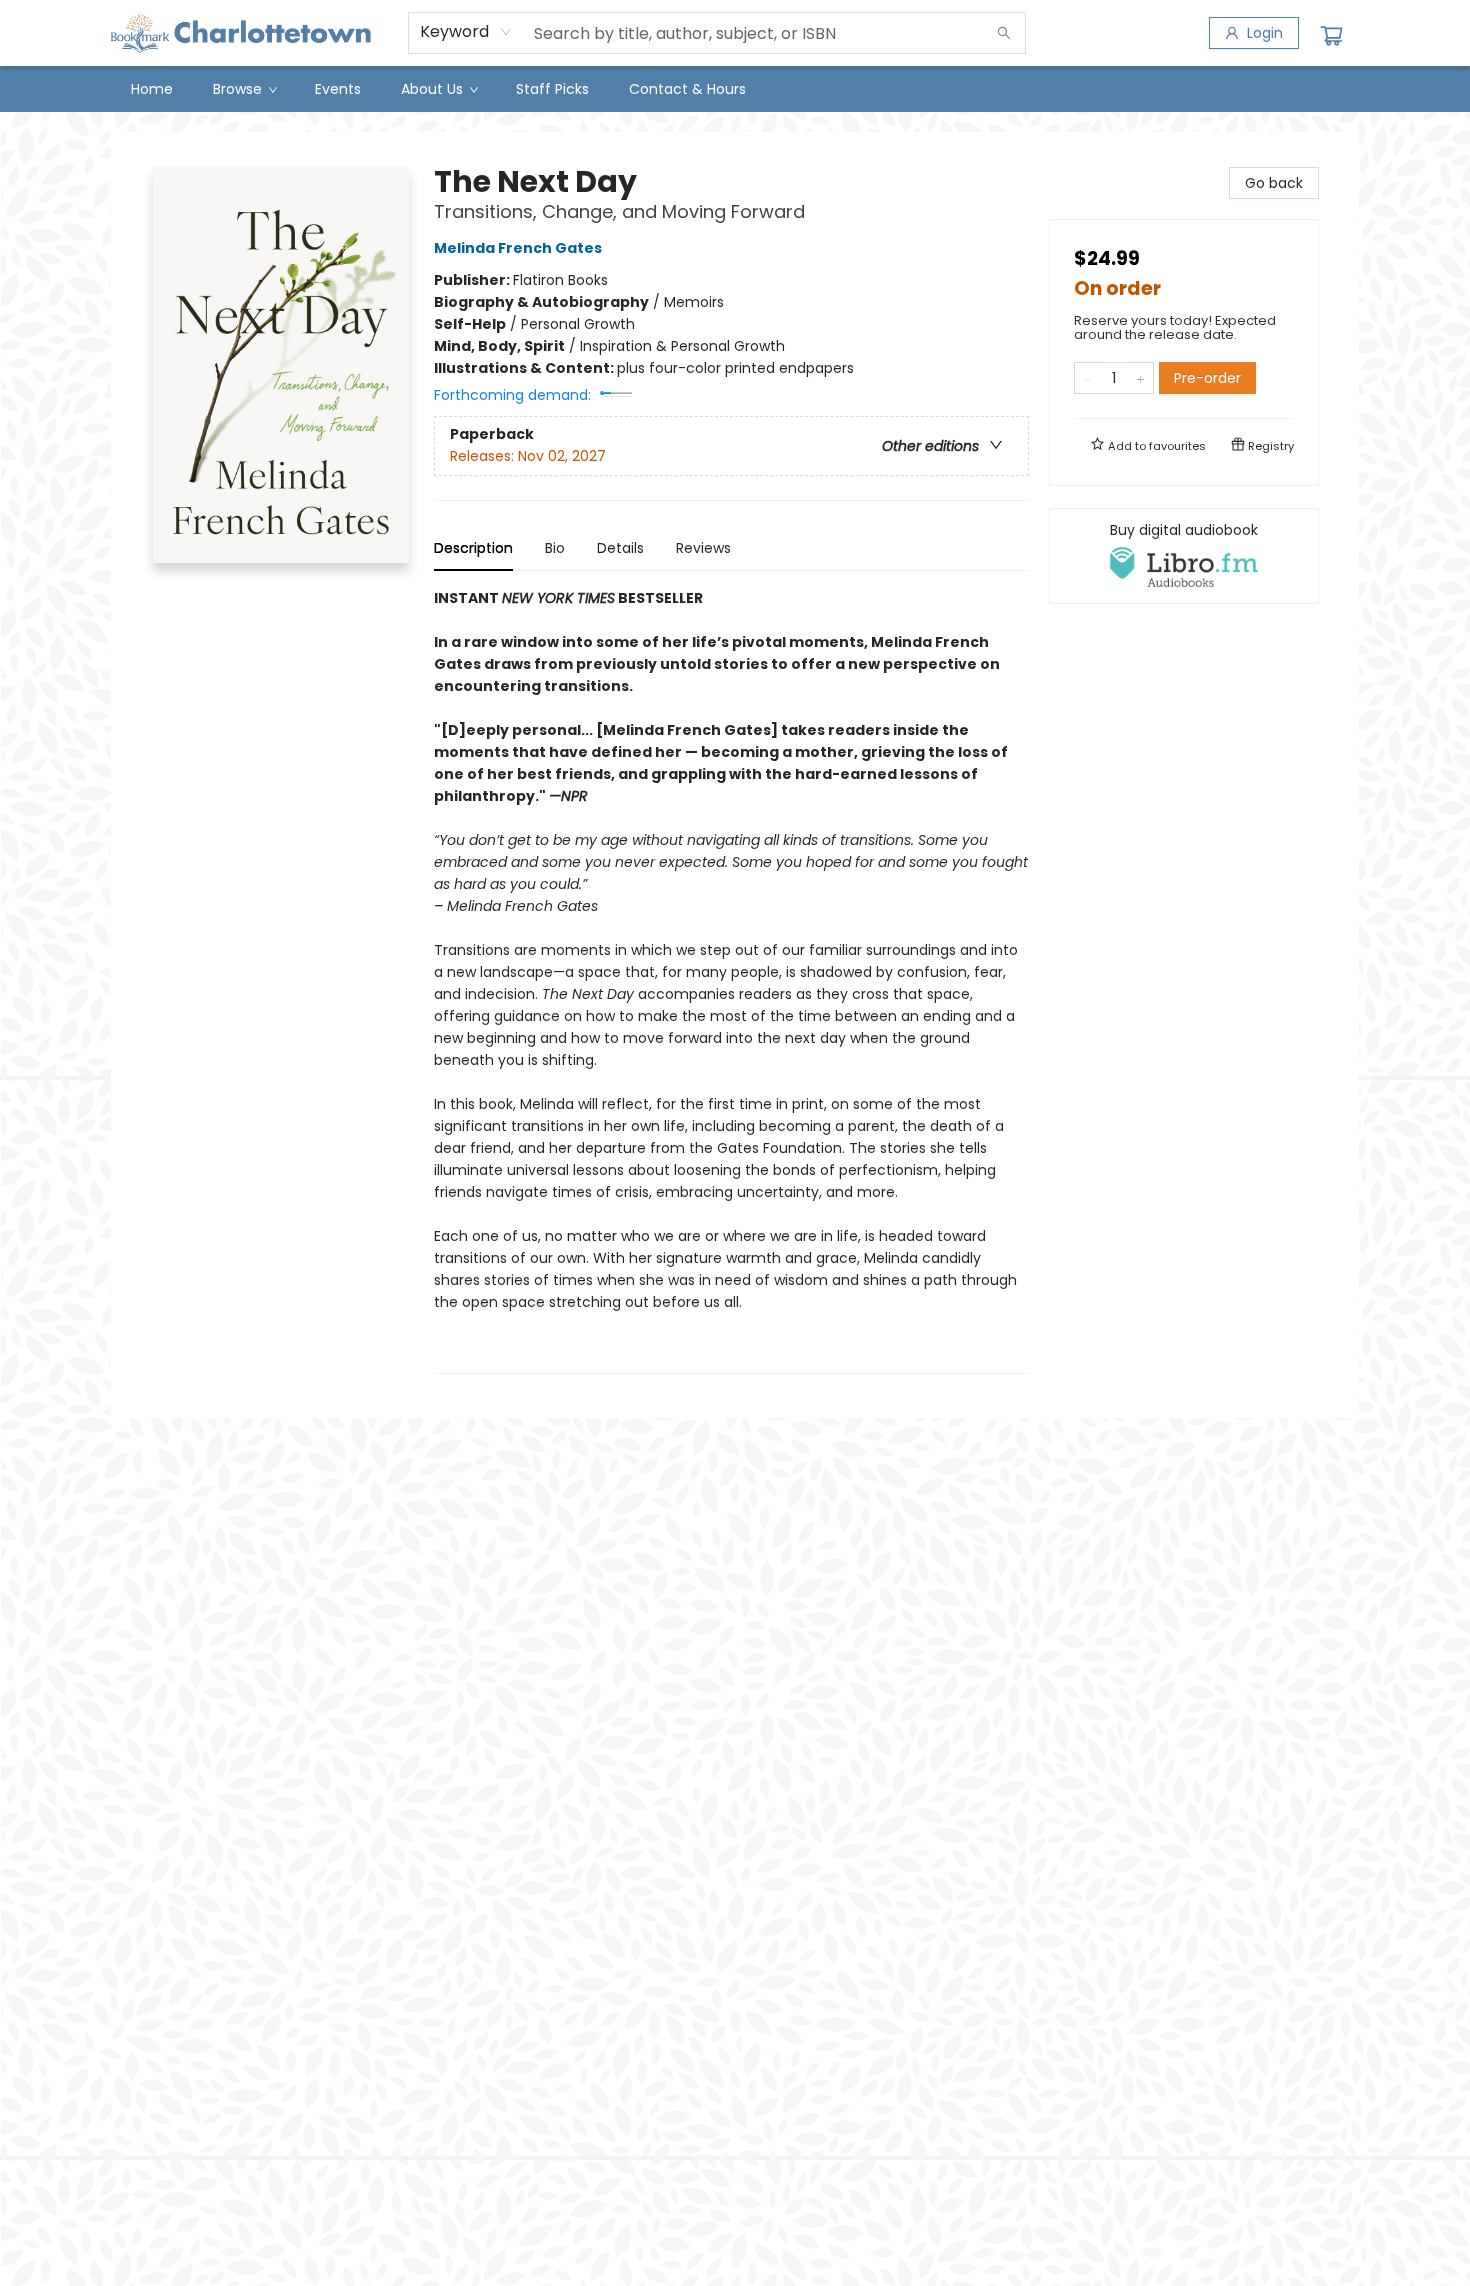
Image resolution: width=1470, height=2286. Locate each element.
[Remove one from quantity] (1087, 378)
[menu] (735, 89)
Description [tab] (473, 548)
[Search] (1004, 33)
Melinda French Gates (518, 248)
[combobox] (466, 32)
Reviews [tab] (703, 548)
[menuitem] (152, 89)
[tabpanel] (731, 980)
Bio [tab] (555, 548)
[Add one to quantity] (1140, 378)
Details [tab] (620, 548)
